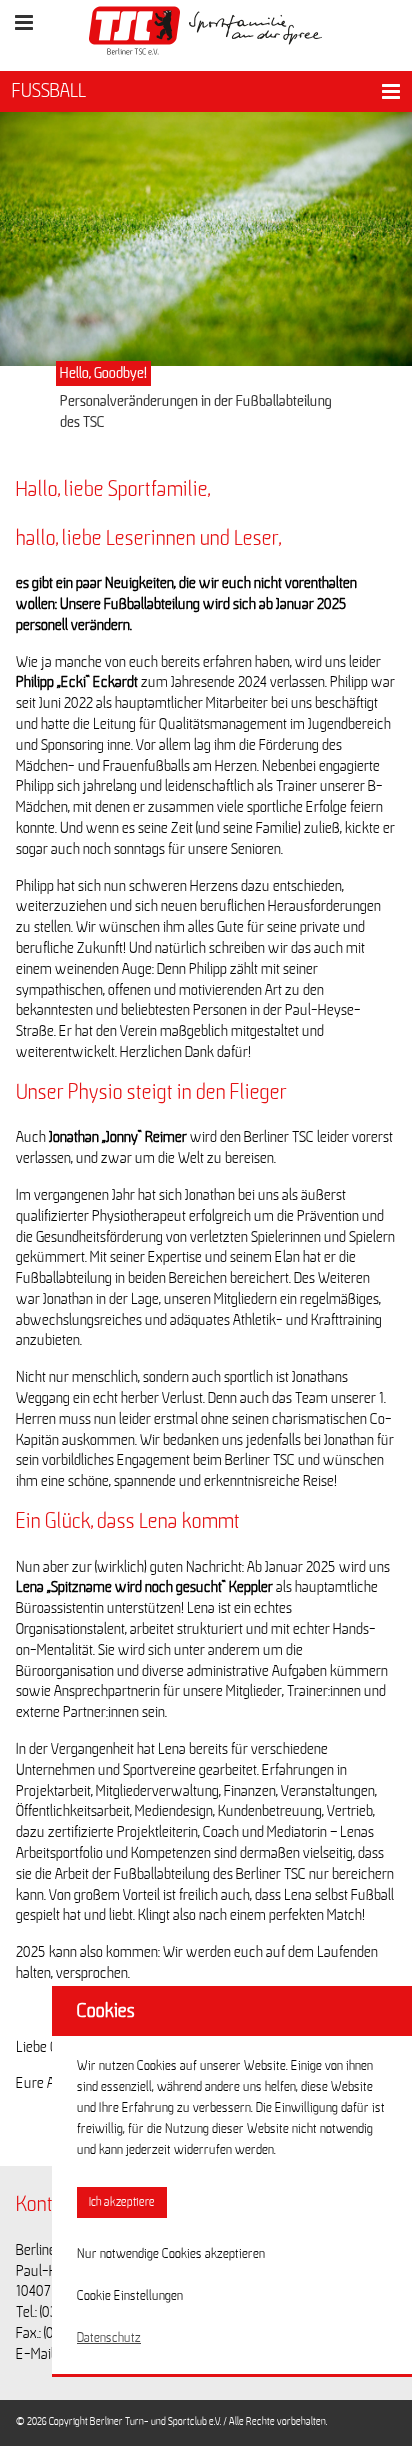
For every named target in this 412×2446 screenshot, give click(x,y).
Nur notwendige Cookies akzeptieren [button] (171, 2254)
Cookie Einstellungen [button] (130, 2296)
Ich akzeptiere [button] (122, 2202)
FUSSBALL (49, 91)
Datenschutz (109, 2338)
